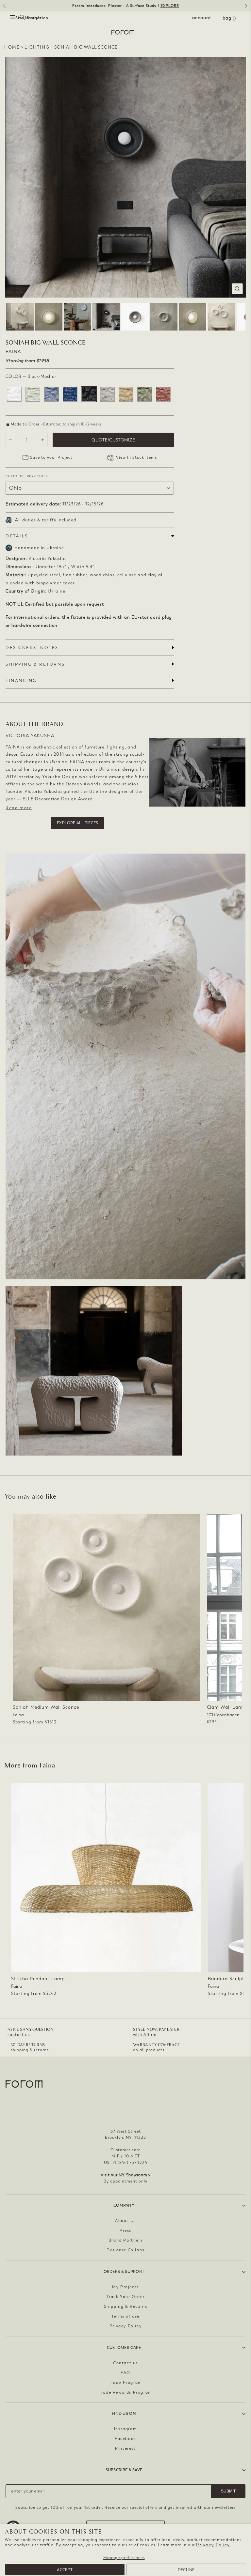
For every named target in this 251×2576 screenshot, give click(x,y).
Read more (19, 808)
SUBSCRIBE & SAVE (124, 2470)
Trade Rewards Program (125, 2392)
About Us (125, 2221)
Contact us (125, 2363)
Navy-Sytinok (70, 394)
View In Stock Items (136, 457)
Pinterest (125, 2448)
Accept (65, 2570)
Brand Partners (125, 2240)
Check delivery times (27, 476)
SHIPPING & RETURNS (35, 664)
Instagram (125, 2429)
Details (17, 536)
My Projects (125, 2287)
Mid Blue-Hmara (51, 394)
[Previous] (4, 8)
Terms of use (125, 2316)
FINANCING (21, 680)
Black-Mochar (89, 394)
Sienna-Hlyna (163, 394)
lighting (37, 47)
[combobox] (16, 25)
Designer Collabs (125, 2250)
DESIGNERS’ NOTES (32, 648)
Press (125, 2230)
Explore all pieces (77, 823)
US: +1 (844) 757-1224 (126, 2163)
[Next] (247, 8)
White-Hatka (14, 394)
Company (124, 2205)
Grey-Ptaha (107, 394)
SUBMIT (228, 2491)
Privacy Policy (213, 2545)
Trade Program (125, 2383)
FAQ (125, 2373)
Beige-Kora (126, 394)
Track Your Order (126, 2297)
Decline (186, 2570)
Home (12, 47)
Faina (13, 352)
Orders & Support (124, 2272)
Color (31, 376)
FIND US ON (124, 2414)
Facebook (125, 2439)
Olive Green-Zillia (145, 394)
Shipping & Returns (126, 2306)
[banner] (125, 6)
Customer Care (124, 2348)
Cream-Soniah (33, 394)
